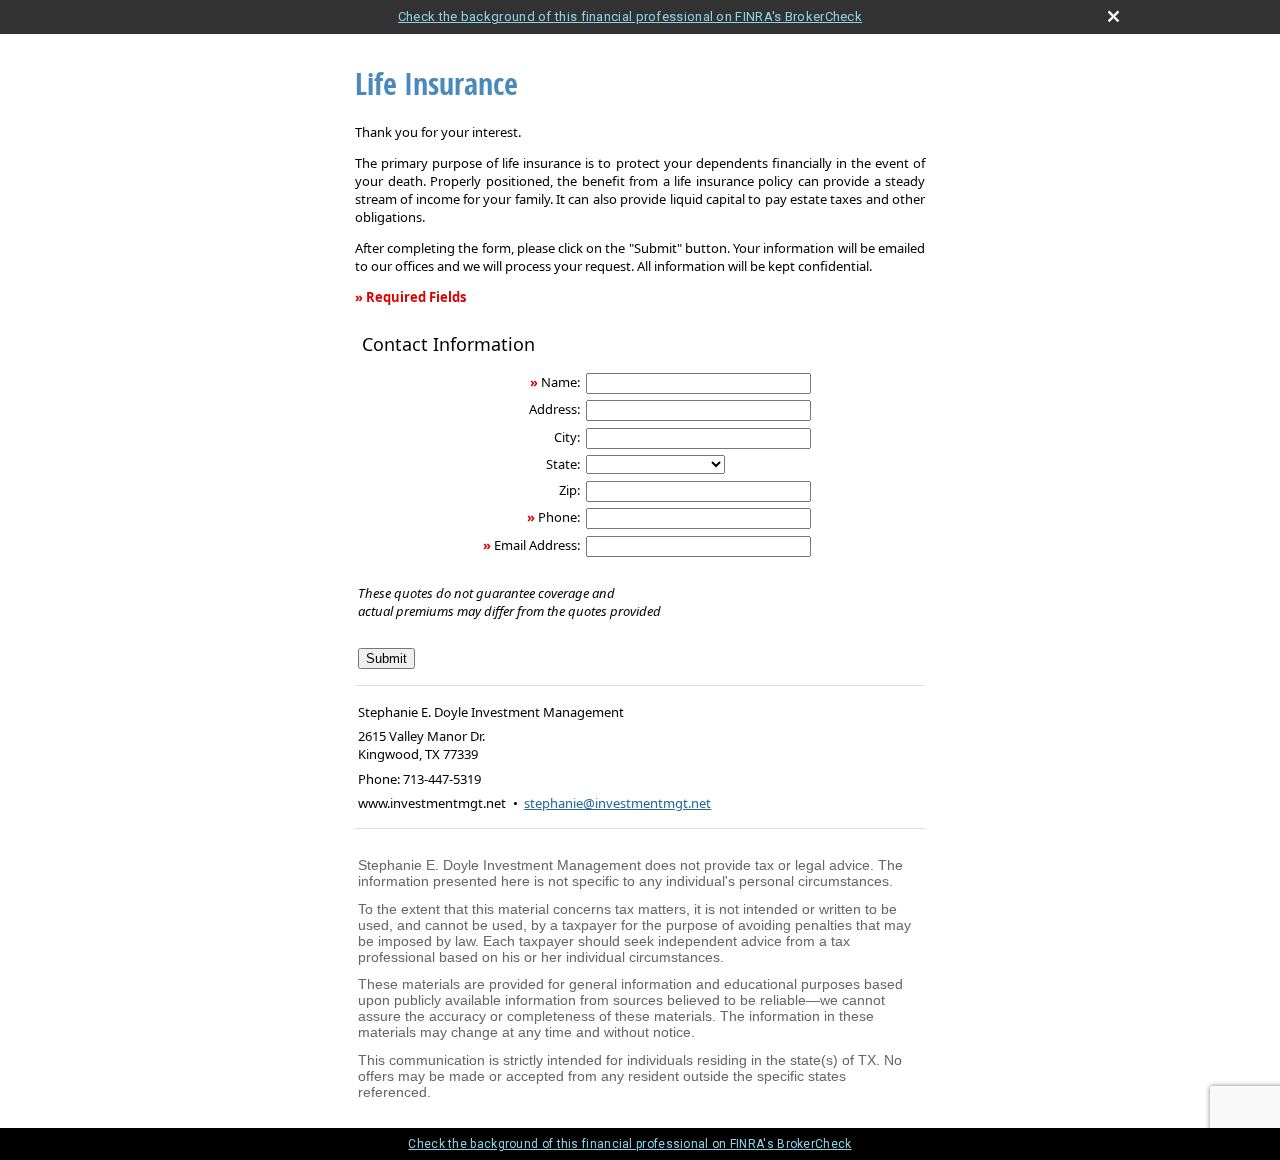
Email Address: (537, 545)
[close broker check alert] (1113, 16)
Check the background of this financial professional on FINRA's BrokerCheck (630, 16)
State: (563, 464)
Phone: (559, 517)
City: (567, 437)
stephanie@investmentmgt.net (617, 803)
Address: (554, 409)
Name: (560, 382)
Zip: (569, 490)
